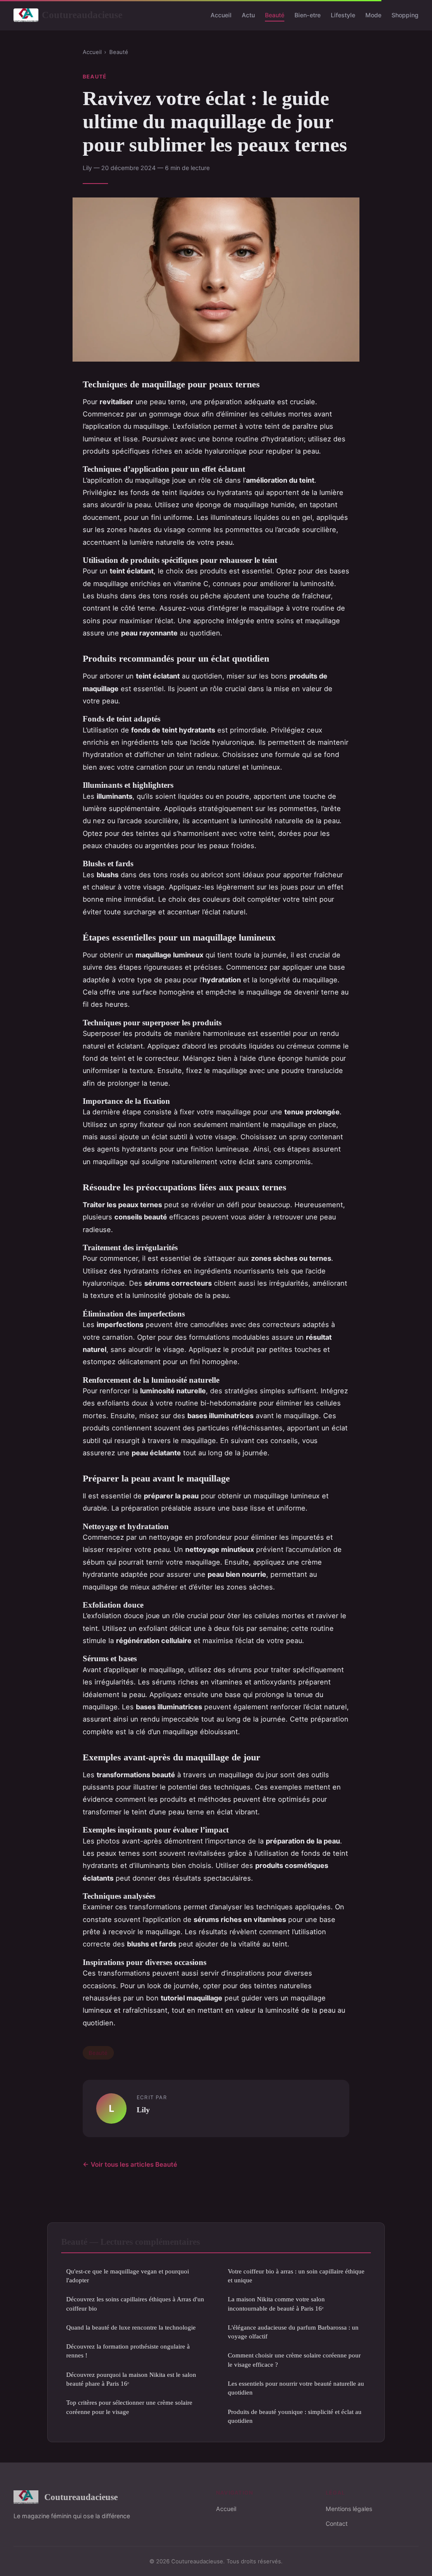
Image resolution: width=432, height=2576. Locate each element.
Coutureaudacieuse (82, 15)
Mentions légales (349, 2509)
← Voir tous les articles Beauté (130, 2164)
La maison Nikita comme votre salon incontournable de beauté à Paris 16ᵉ (276, 2303)
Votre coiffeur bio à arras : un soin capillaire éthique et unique (296, 2276)
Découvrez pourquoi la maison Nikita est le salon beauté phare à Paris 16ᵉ (131, 2379)
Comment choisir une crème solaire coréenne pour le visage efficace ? (294, 2360)
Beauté (275, 15)
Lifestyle (343, 15)
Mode (373, 15)
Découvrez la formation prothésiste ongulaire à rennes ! (128, 2351)
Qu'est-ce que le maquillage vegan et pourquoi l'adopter (128, 2276)
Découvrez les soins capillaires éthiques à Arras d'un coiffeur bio (135, 2303)
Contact (337, 2523)
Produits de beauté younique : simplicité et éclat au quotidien (295, 2416)
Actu (248, 15)
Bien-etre (308, 15)
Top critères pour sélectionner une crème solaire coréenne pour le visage (129, 2407)
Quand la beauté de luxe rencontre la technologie (131, 2327)
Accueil (221, 15)
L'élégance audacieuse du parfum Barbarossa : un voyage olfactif (293, 2332)
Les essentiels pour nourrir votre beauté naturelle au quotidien (296, 2388)
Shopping (405, 15)
